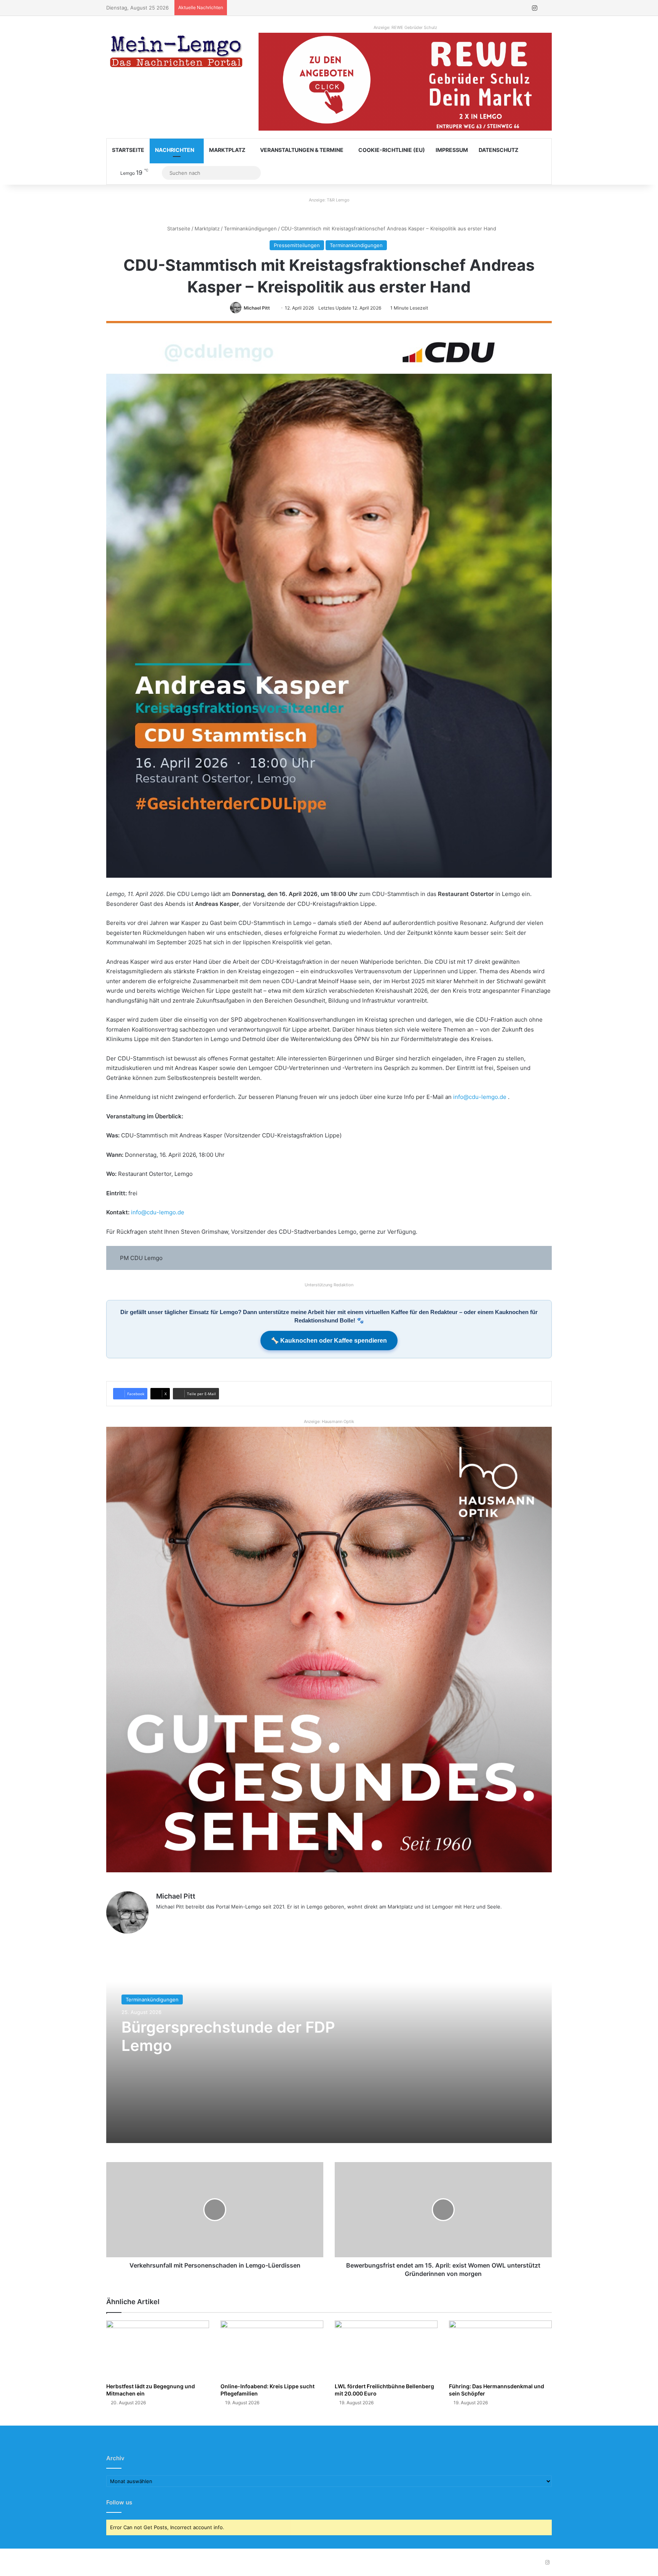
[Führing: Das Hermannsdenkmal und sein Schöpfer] (500, 2349)
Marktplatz (227, 150)
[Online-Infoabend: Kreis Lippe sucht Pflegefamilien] (272, 2349)
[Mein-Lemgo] (177, 53)
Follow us (119, 2502)
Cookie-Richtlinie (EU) (392, 150)
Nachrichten (175, 150)
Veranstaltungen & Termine (302, 150)
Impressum (452, 150)
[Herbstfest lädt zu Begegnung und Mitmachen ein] (158, 2349)
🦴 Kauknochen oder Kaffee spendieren (329, 1341)
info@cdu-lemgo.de (480, 1097)
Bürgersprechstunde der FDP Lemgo (228, 2036)
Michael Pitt (257, 308)
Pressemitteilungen (297, 245)
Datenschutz (498, 150)
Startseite (128, 150)
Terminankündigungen (250, 228)
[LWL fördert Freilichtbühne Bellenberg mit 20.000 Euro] (386, 2349)
